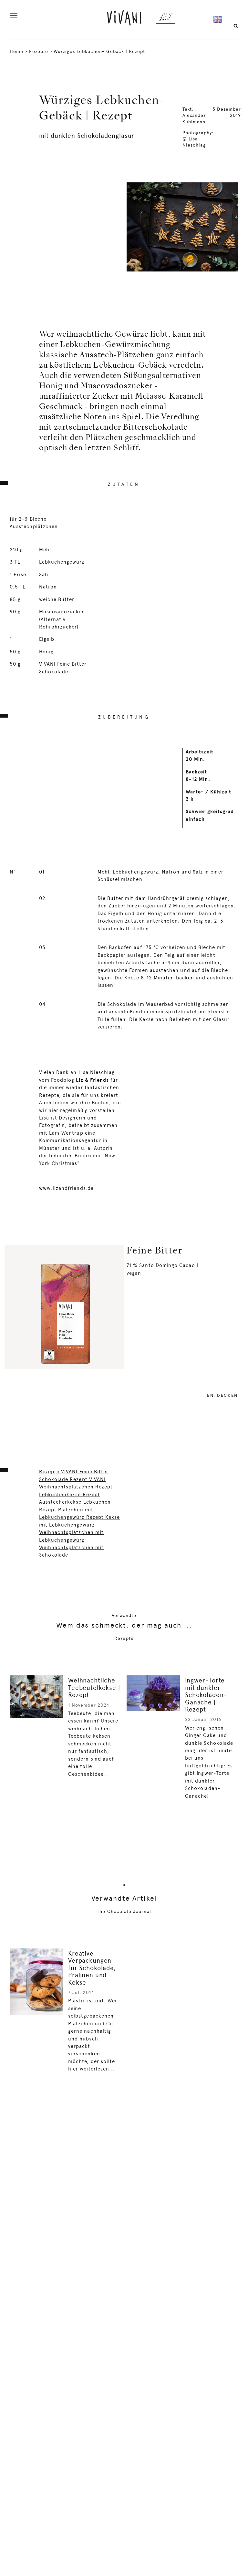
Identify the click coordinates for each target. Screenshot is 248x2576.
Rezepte (38, 51)
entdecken (222, 1395)
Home (16, 51)
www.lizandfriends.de (66, 1188)
